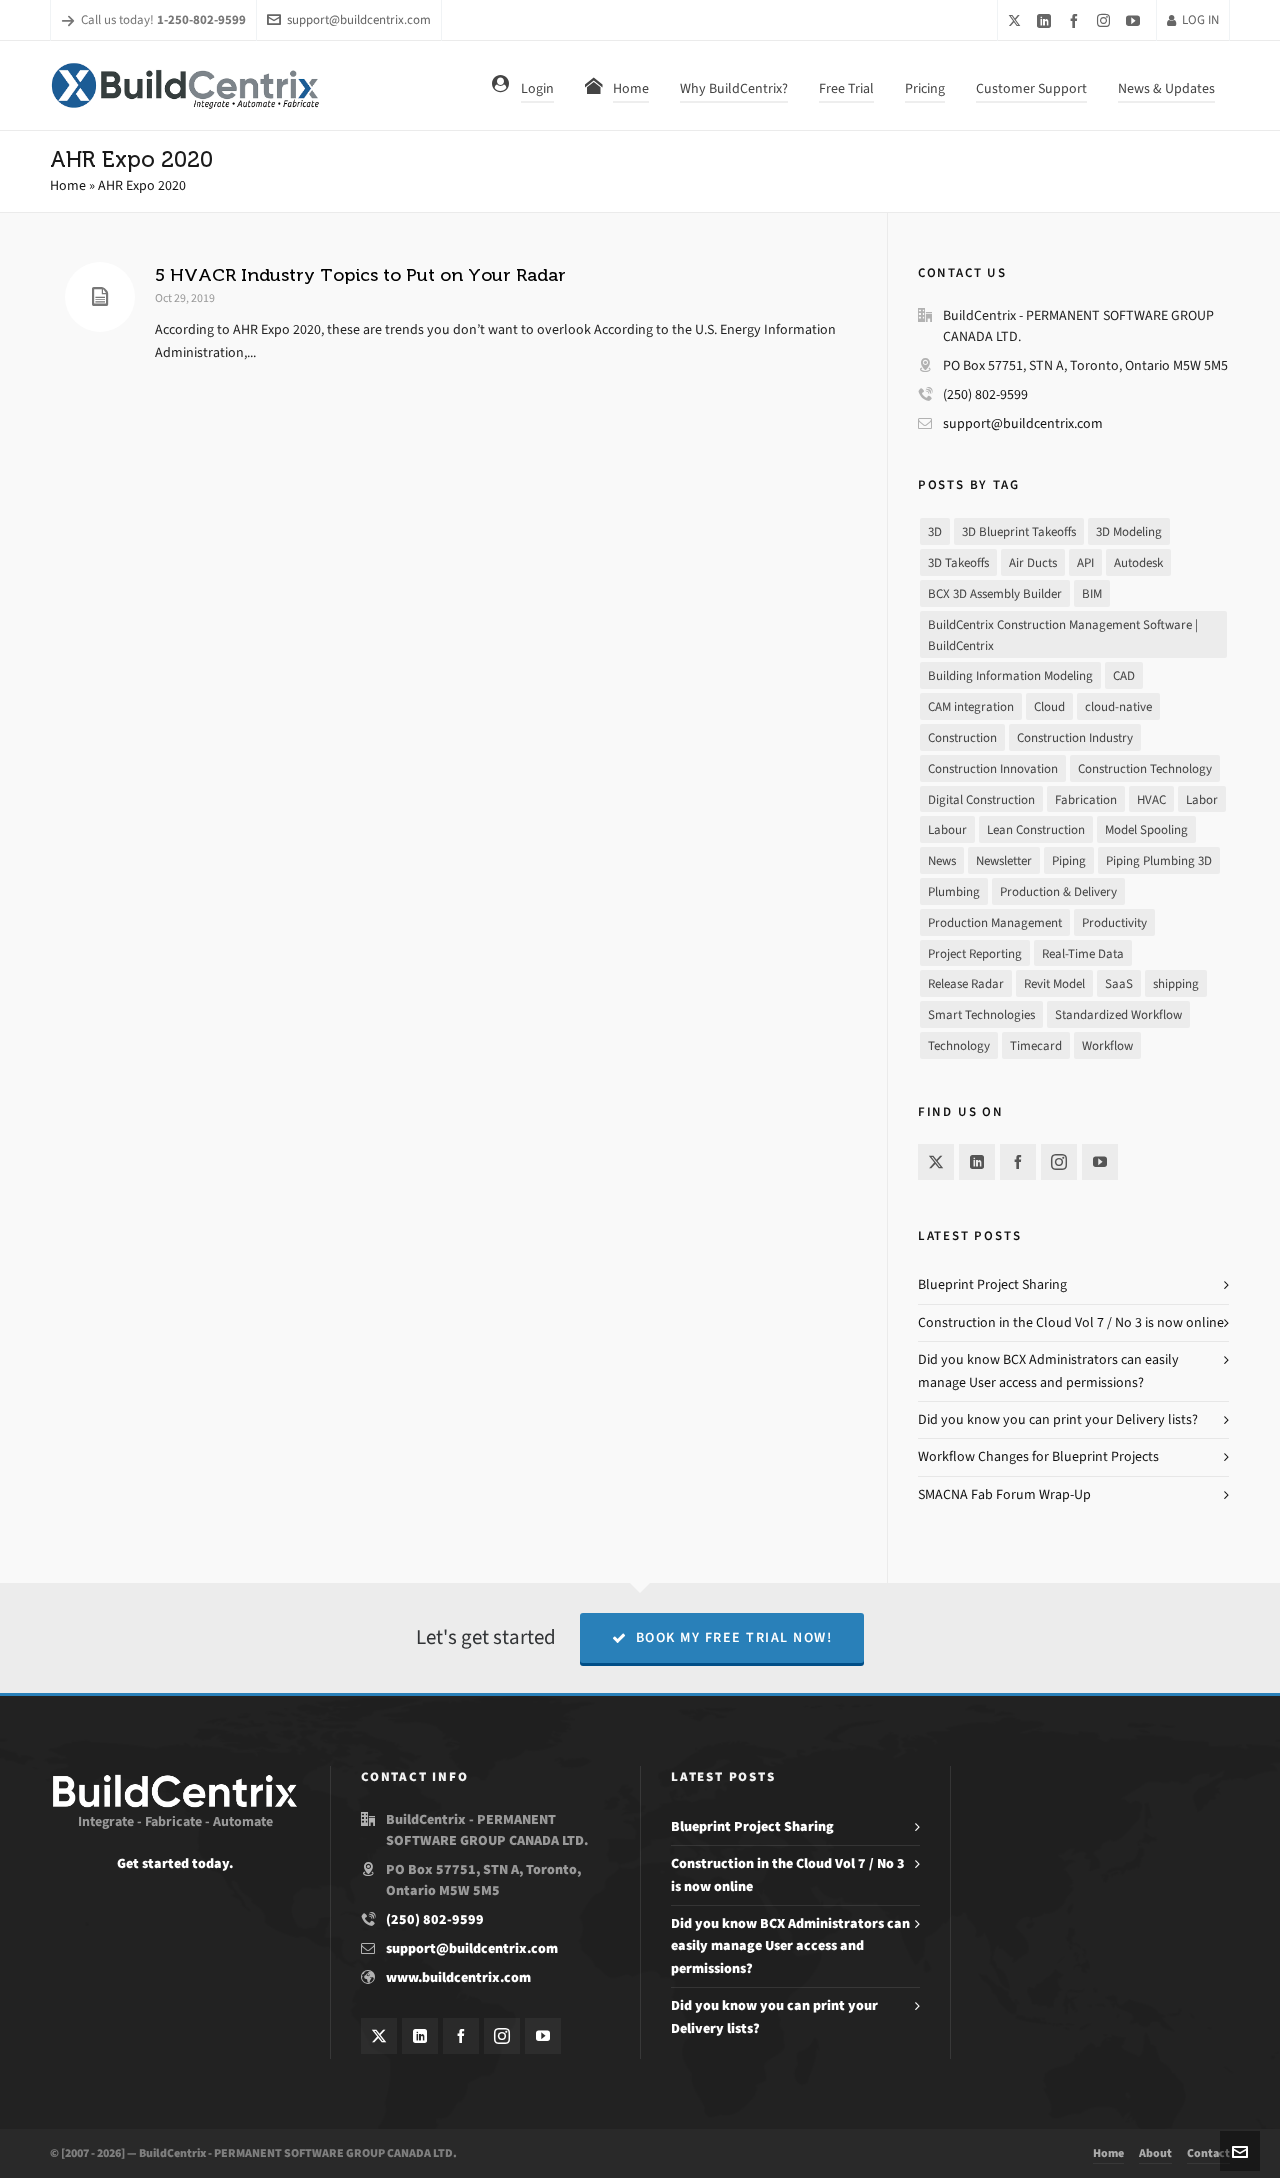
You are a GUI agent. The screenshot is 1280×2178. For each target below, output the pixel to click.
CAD (1124, 675)
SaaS (1119, 983)
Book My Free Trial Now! (734, 1637)
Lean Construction (1036, 829)
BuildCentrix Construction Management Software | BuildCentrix (1063, 635)
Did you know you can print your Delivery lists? (1058, 1419)
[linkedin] (1047, 20)
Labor (1202, 799)
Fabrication (1086, 799)
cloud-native (1118, 706)
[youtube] (1136, 20)
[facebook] (1077, 20)
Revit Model (1054, 983)
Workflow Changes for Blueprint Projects (1038, 1456)
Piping (1069, 860)
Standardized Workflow (1118, 1014)
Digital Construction (981, 799)
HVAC (1151, 799)
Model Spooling (1146, 829)
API (1085, 562)
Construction (962, 737)
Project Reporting (975, 953)
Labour (947, 829)
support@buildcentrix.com (359, 19)
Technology (959, 1045)
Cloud (1049, 706)
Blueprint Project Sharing (992, 1284)
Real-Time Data (1083, 953)
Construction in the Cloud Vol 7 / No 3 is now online (1071, 1322)
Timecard (1036, 1045)
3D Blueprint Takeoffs (1019, 531)
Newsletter (1004, 860)
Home (68, 185)
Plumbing (954, 891)
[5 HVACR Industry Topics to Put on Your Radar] (100, 297)
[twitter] (1017, 20)
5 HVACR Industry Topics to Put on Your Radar (360, 275)
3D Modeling (1129, 531)
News (942, 860)
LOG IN (1200, 19)
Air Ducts (1033, 562)
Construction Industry (1075, 737)
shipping (1176, 983)
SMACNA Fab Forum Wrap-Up (1004, 1494)
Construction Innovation (993, 768)
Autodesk (1138, 562)
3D (935, 531)
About (1155, 2153)
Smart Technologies (981, 1014)
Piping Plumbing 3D (1159, 860)
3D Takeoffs (958, 562)
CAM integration (971, 706)
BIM (1092, 593)
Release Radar (966, 983)
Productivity (1114, 922)
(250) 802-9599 (985, 394)
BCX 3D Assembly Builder (995, 593)
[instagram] (1106, 20)
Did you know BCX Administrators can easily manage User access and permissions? (790, 1946)
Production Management (995, 922)
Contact (1208, 2153)
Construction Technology (1145, 768)
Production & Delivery (1058, 891)
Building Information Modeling (1010, 675)
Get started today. (175, 1863)
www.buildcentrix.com (458, 1977)
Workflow (1107, 1045)
